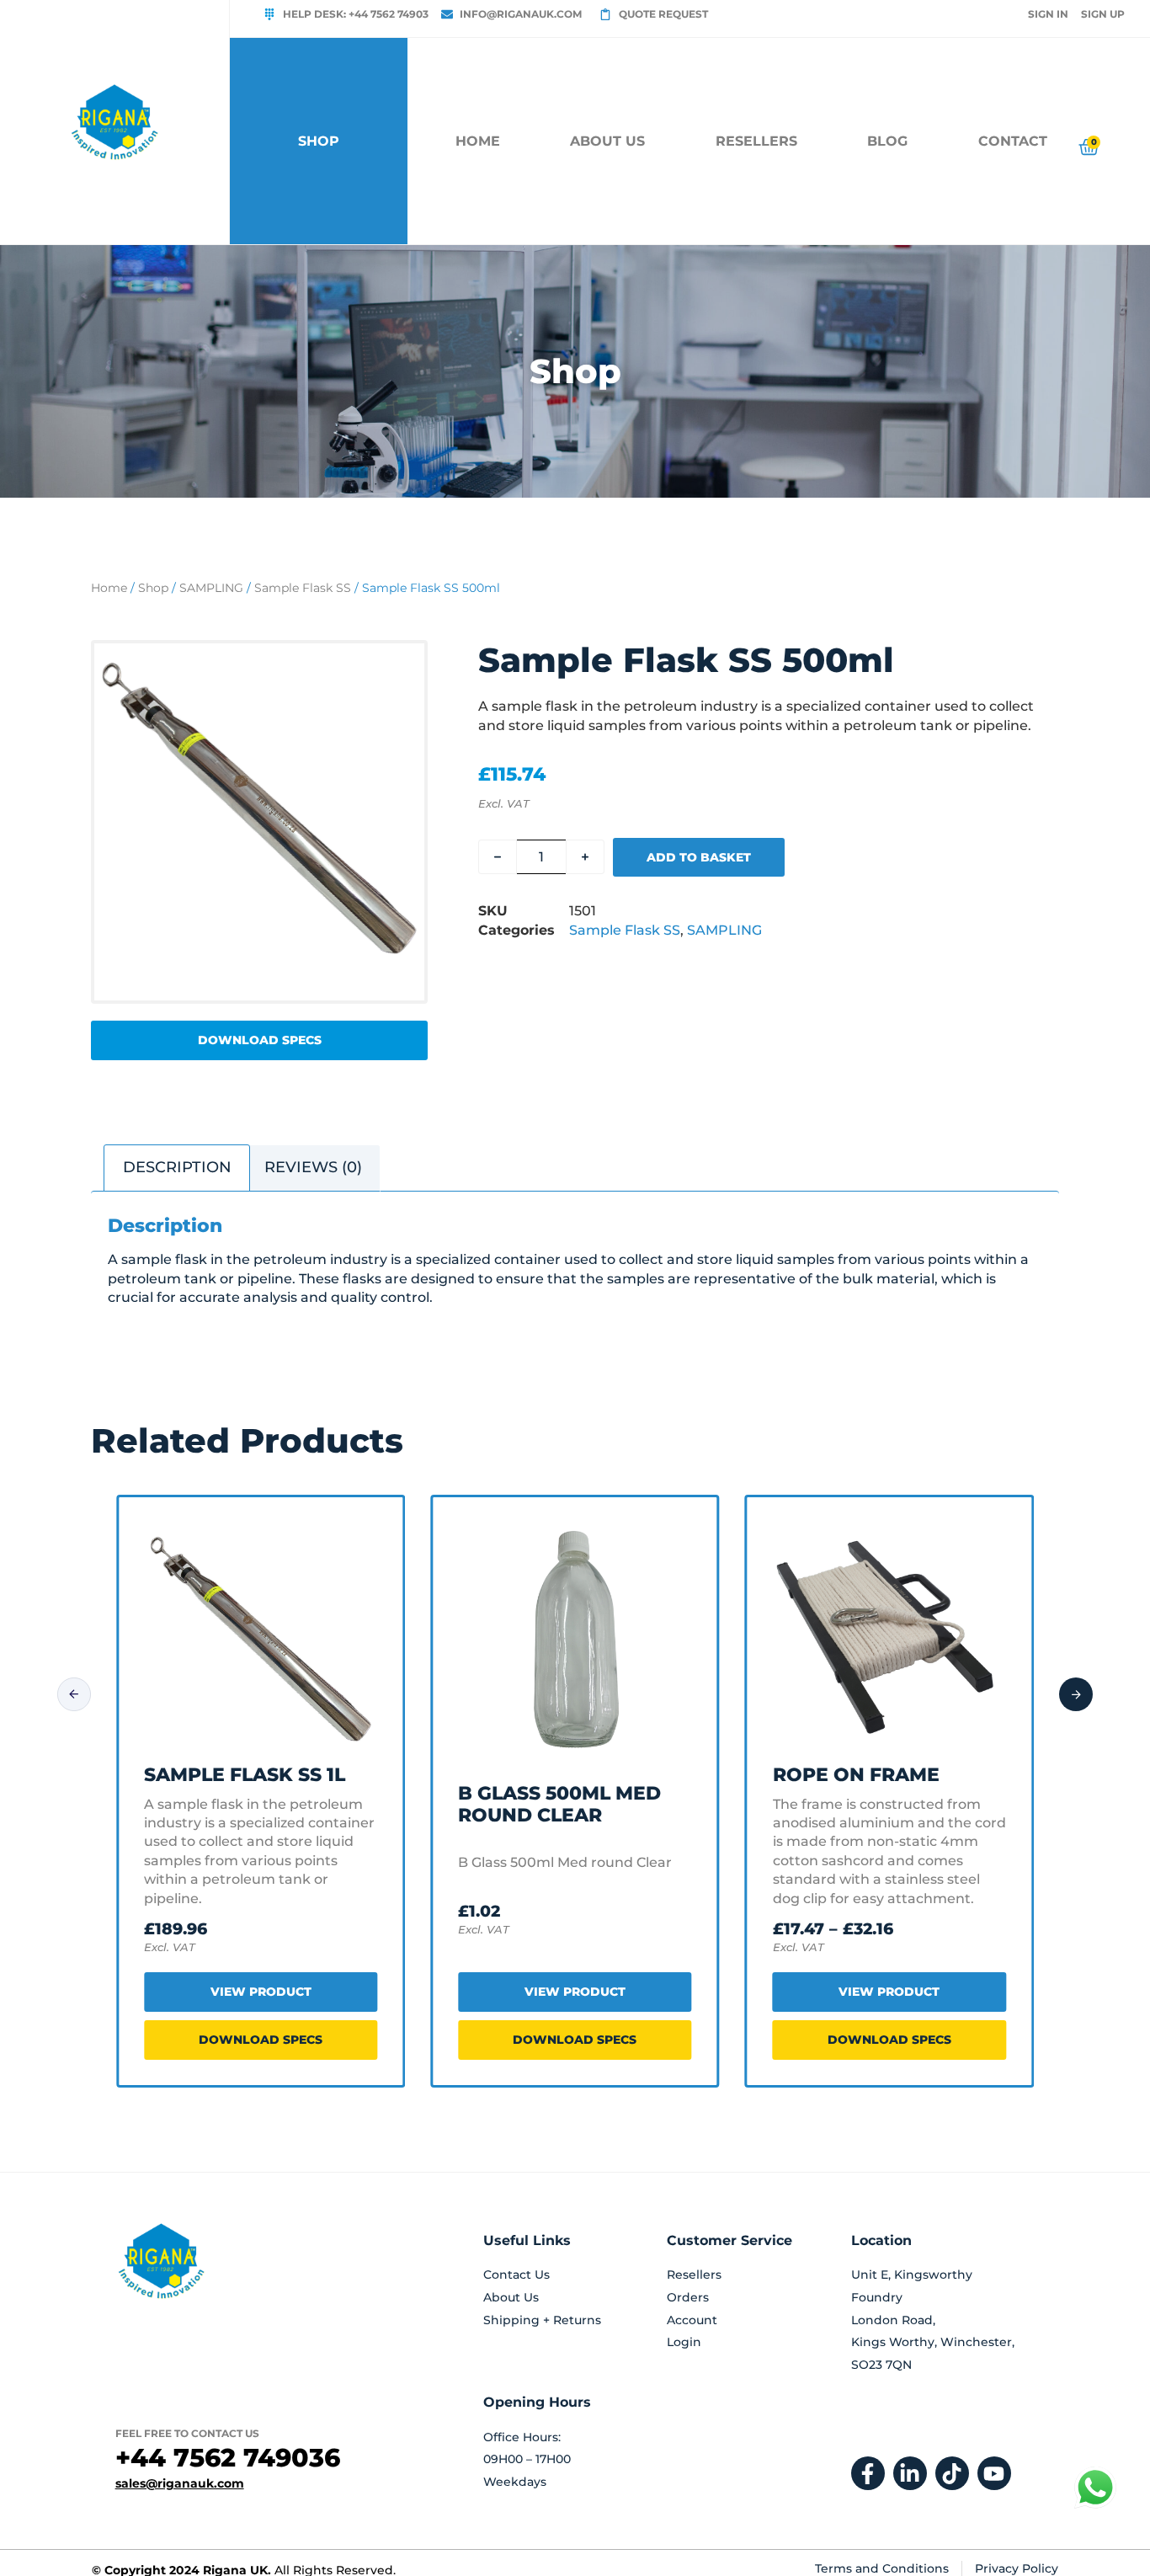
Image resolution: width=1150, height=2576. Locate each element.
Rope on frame (856, 1775)
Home (478, 141)
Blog (887, 141)
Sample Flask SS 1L (245, 1775)
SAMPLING (211, 588)
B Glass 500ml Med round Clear (559, 1804)
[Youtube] (994, 2473)
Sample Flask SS (303, 588)
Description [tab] (177, 1167)
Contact (1013, 141)
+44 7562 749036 (228, 2458)
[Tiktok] (952, 2473)
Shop (153, 588)
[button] (259, 1040)
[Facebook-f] (868, 2473)
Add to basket (699, 857)
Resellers (756, 141)
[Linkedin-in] (910, 2473)
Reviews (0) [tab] (313, 1167)
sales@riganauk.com (180, 2483)
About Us (607, 141)
